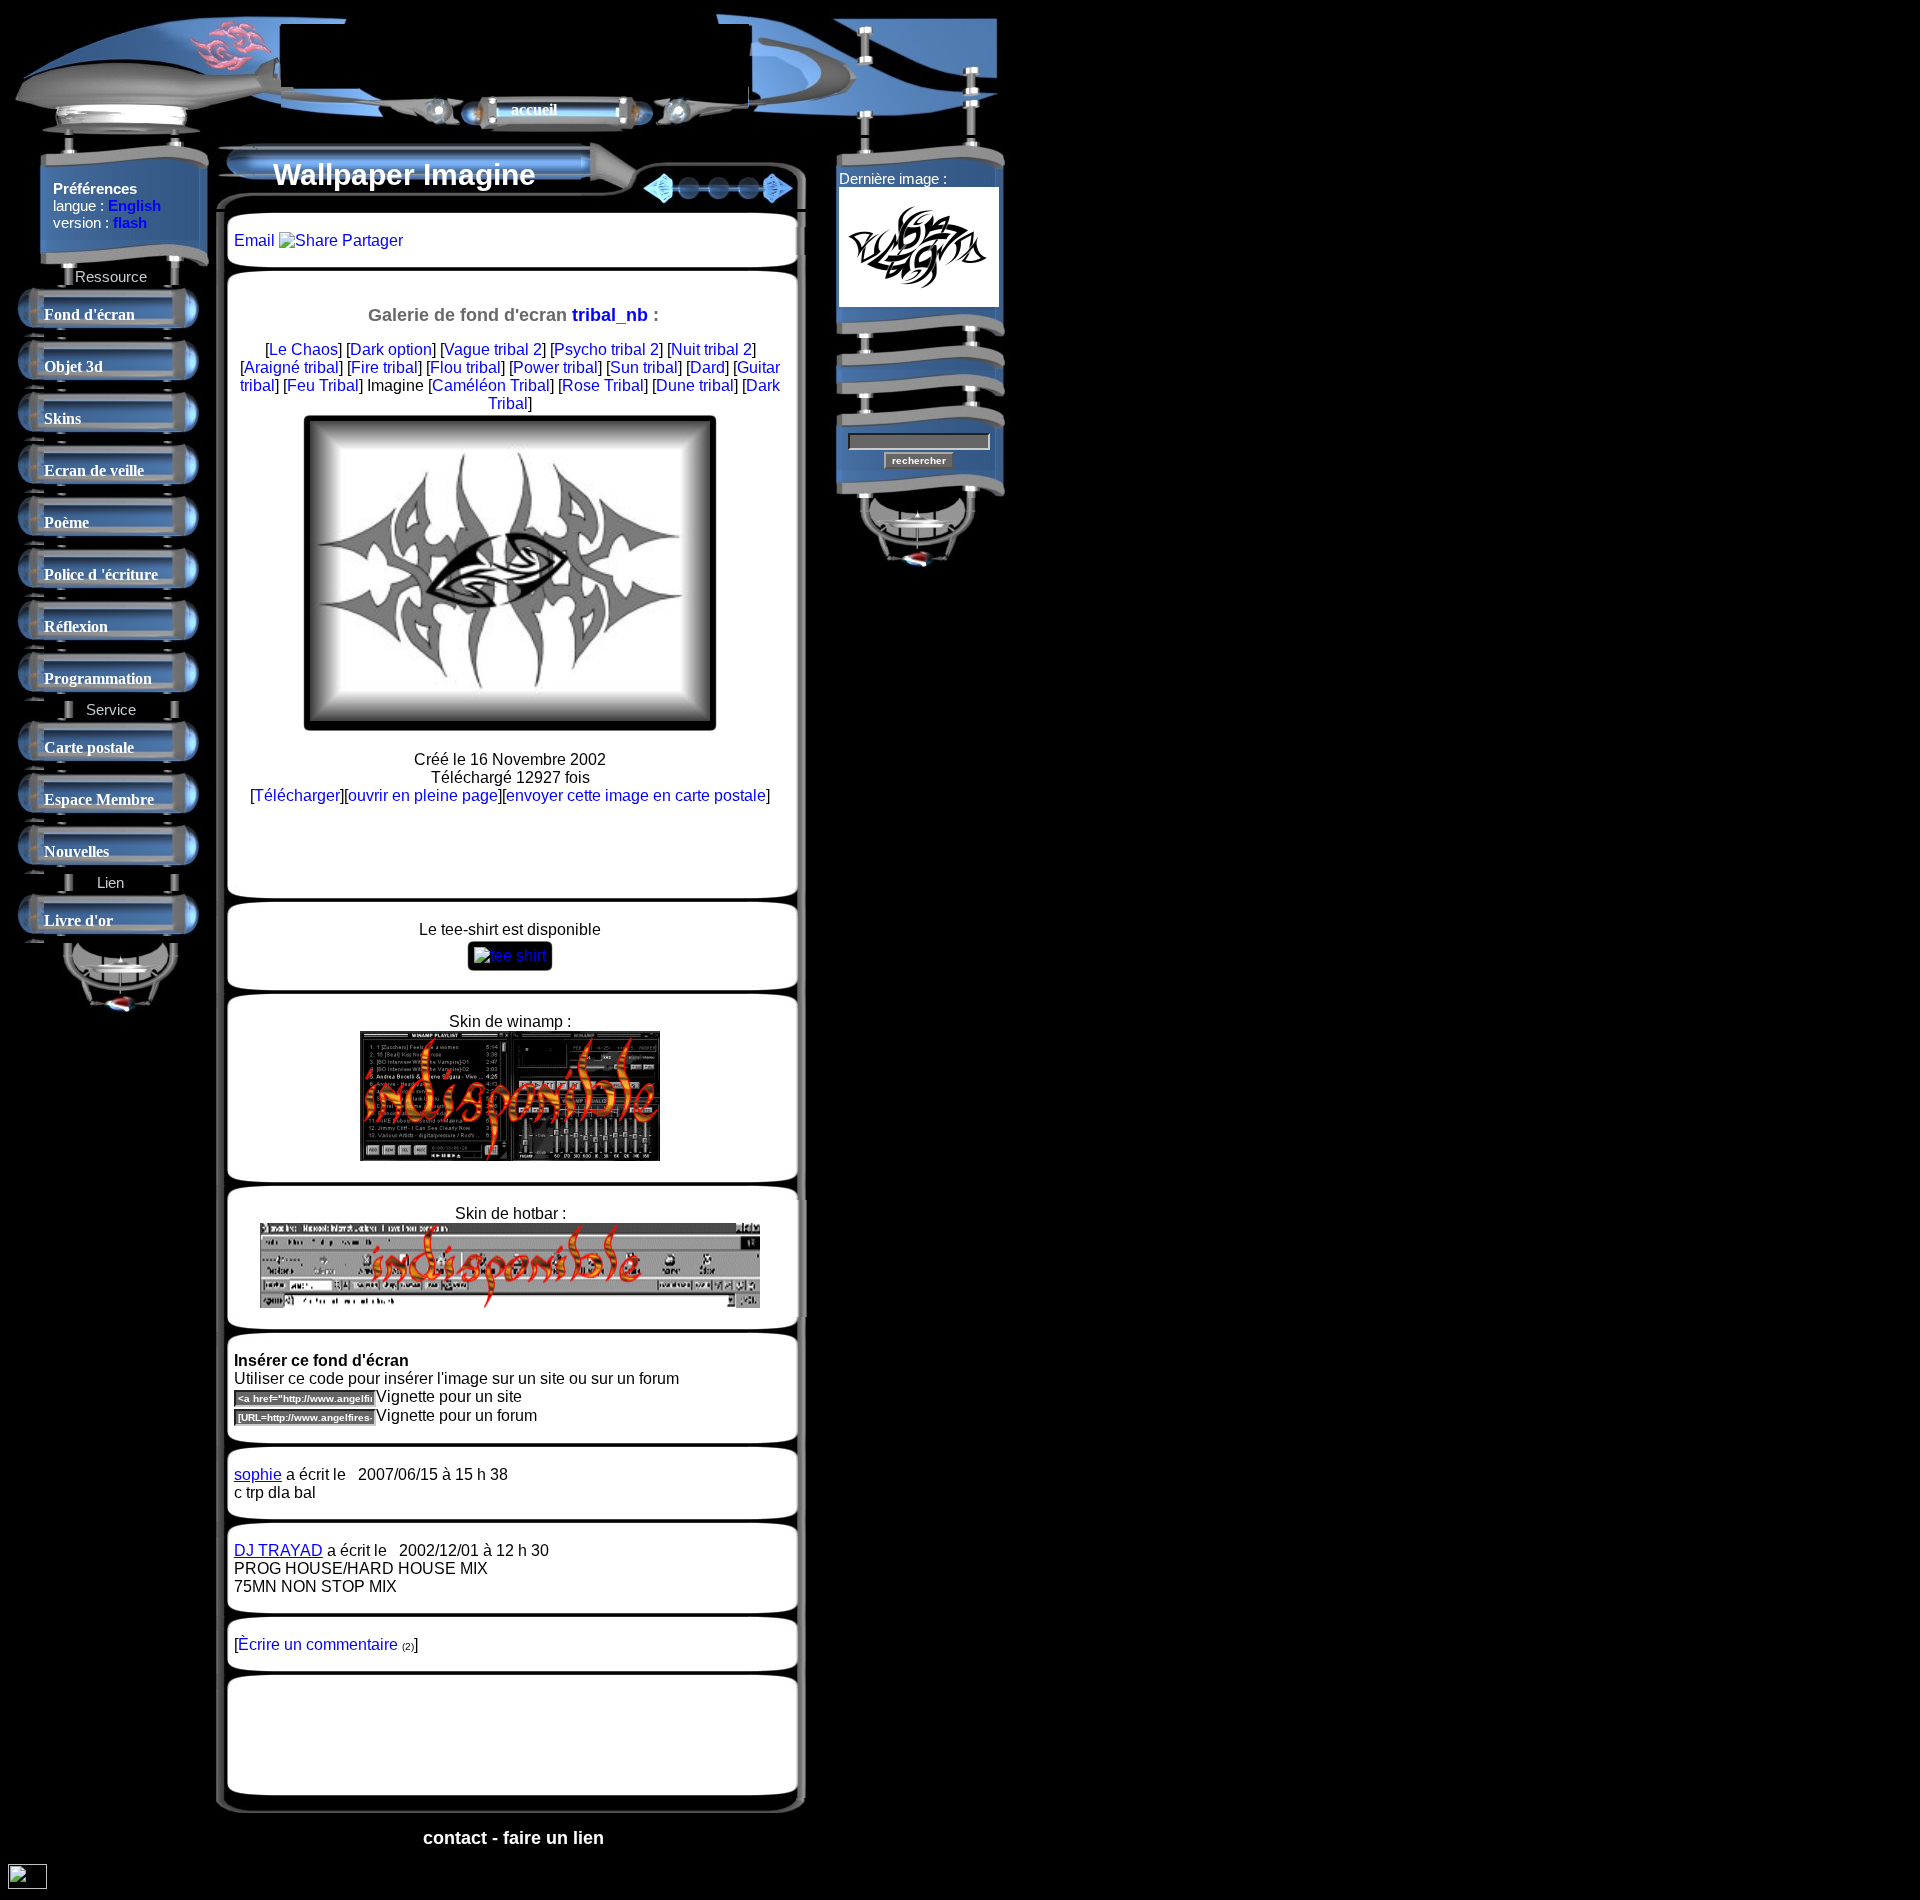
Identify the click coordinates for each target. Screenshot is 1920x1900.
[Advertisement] (515, 54)
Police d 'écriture (101, 574)
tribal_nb (610, 315)
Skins (62, 418)
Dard (707, 367)
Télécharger (297, 795)
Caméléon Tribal (491, 385)
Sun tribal (644, 367)
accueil (534, 109)
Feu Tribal (323, 385)
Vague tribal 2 (493, 349)
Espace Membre (99, 799)
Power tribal (555, 367)
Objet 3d (73, 366)
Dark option (391, 349)
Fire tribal (384, 367)
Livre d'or (78, 920)
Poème (66, 522)
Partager (370, 240)
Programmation (98, 678)
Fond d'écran (89, 314)
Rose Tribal (603, 385)
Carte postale (89, 747)
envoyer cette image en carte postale (636, 795)
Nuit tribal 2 (711, 349)
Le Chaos (303, 349)
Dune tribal (695, 385)
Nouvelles (76, 851)
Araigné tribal (291, 367)
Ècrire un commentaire (318, 1644)
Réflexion (76, 626)
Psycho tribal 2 (606, 349)
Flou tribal (465, 367)
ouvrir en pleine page (423, 795)
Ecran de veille (94, 470)
